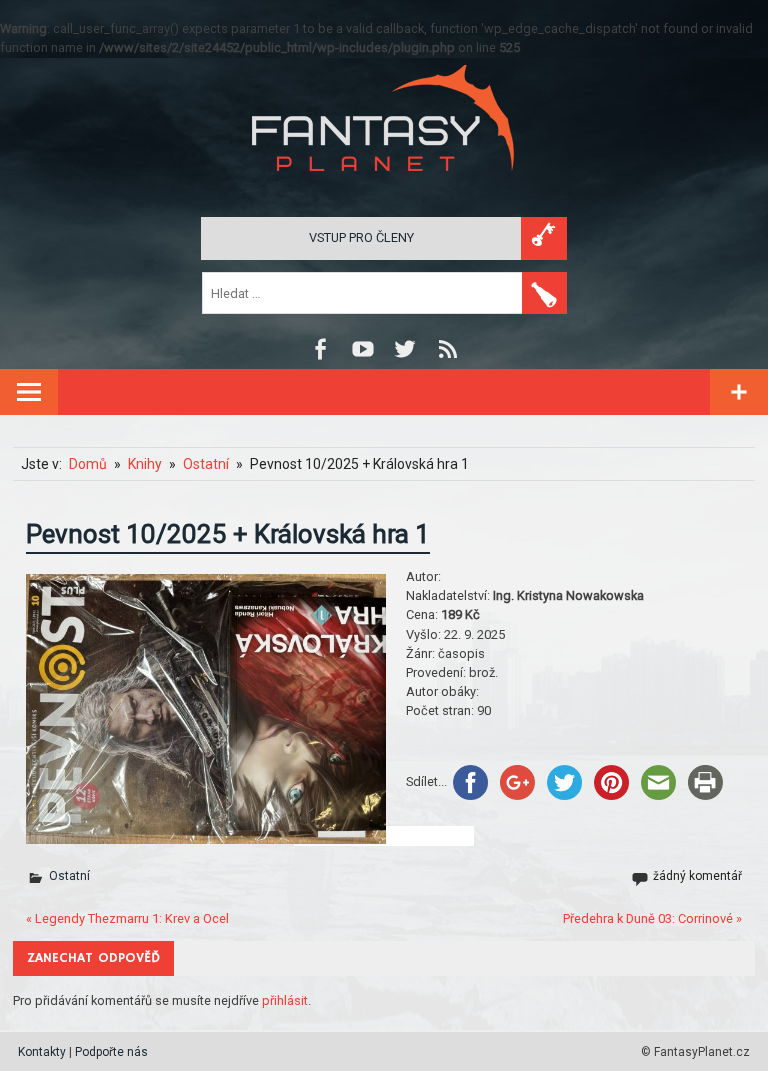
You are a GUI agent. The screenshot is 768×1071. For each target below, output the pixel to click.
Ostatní (69, 876)
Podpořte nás (111, 1052)
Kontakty (42, 1052)
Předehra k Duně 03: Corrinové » (652, 918)
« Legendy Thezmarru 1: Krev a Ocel (127, 918)
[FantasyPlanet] (384, 187)
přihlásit (285, 1000)
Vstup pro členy (361, 237)
